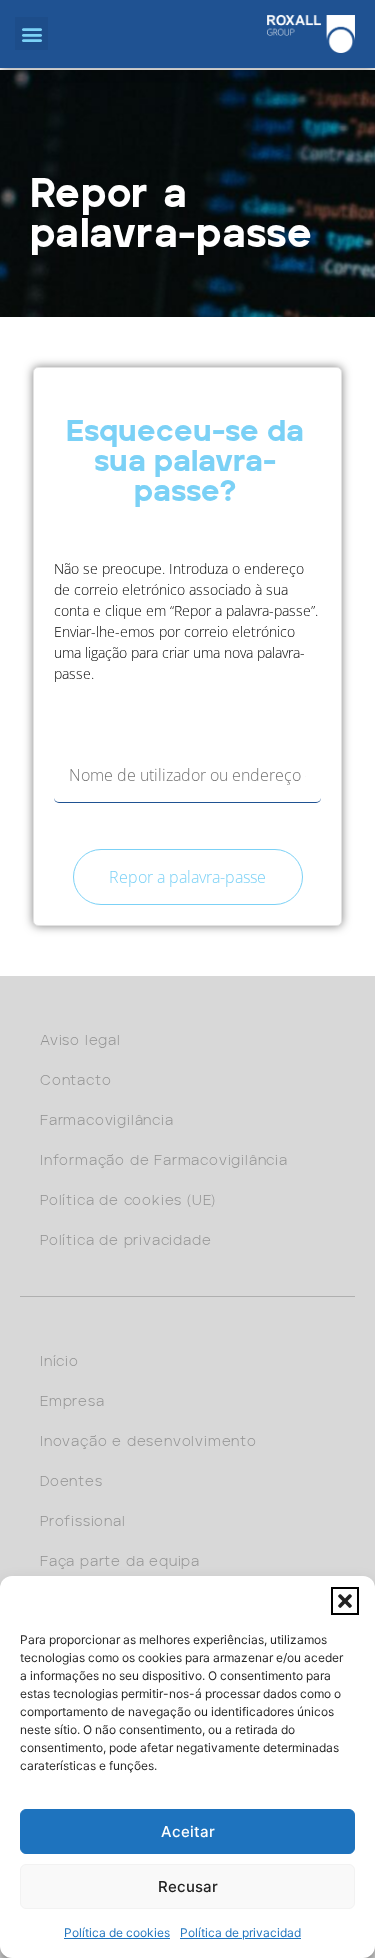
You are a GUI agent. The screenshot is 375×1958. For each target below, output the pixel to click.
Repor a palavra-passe (187, 877)
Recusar (188, 1886)
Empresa (72, 1402)
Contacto (75, 1081)
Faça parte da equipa (120, 1562)
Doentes (71, 1482)
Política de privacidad (240, 1932)
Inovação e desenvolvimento (148, 1442)
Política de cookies (117, 1932)
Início (59, 1362)
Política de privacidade (125, 1241)
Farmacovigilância (107, 1121)
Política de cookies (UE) (128, 1201)
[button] (345, 1601)
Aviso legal (80, 1041)
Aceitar (188, 1831)
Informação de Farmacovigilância (164, 1161)
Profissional (83, 1522)
